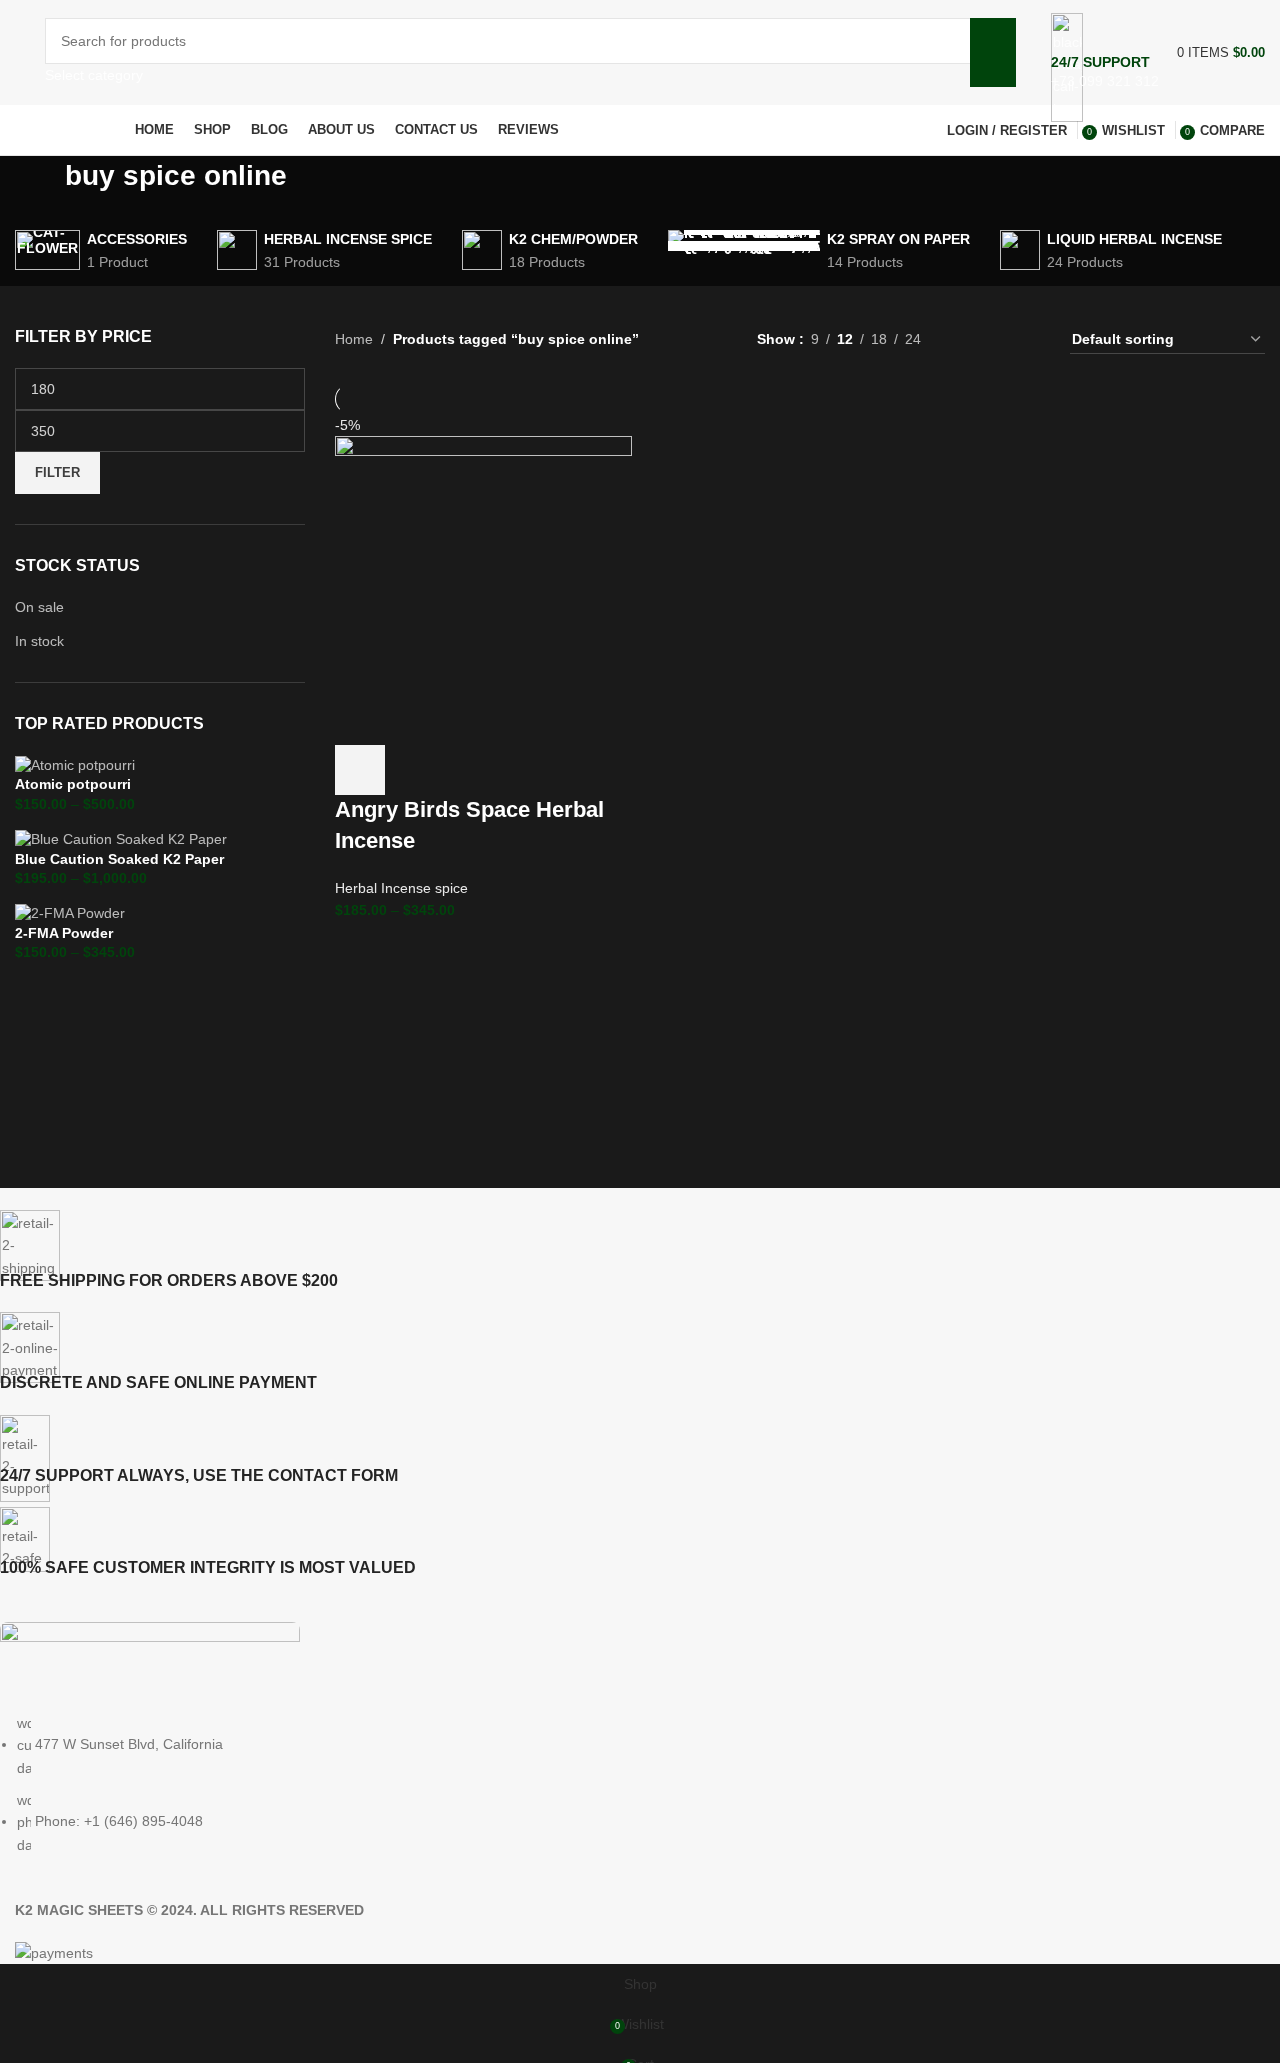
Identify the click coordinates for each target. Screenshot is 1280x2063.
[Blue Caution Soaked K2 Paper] (121, 838)
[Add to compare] (468, 770)
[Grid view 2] (967, 339)
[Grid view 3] (998, 339)
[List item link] (625, 1784)
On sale (39, 607)
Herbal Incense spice (401, 888)
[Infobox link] (640, 78)
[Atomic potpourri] (75, 764)
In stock (39, 641)
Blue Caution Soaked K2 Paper (119, 859)
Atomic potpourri (73, 784)
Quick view (414, 770)
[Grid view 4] (1030, 339)
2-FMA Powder (64, 933)
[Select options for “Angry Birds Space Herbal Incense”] (360, 770)
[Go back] (40, 186)
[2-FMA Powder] (70, 913)
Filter (57, 472)
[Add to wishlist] (522, 770)
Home (354, 339)
